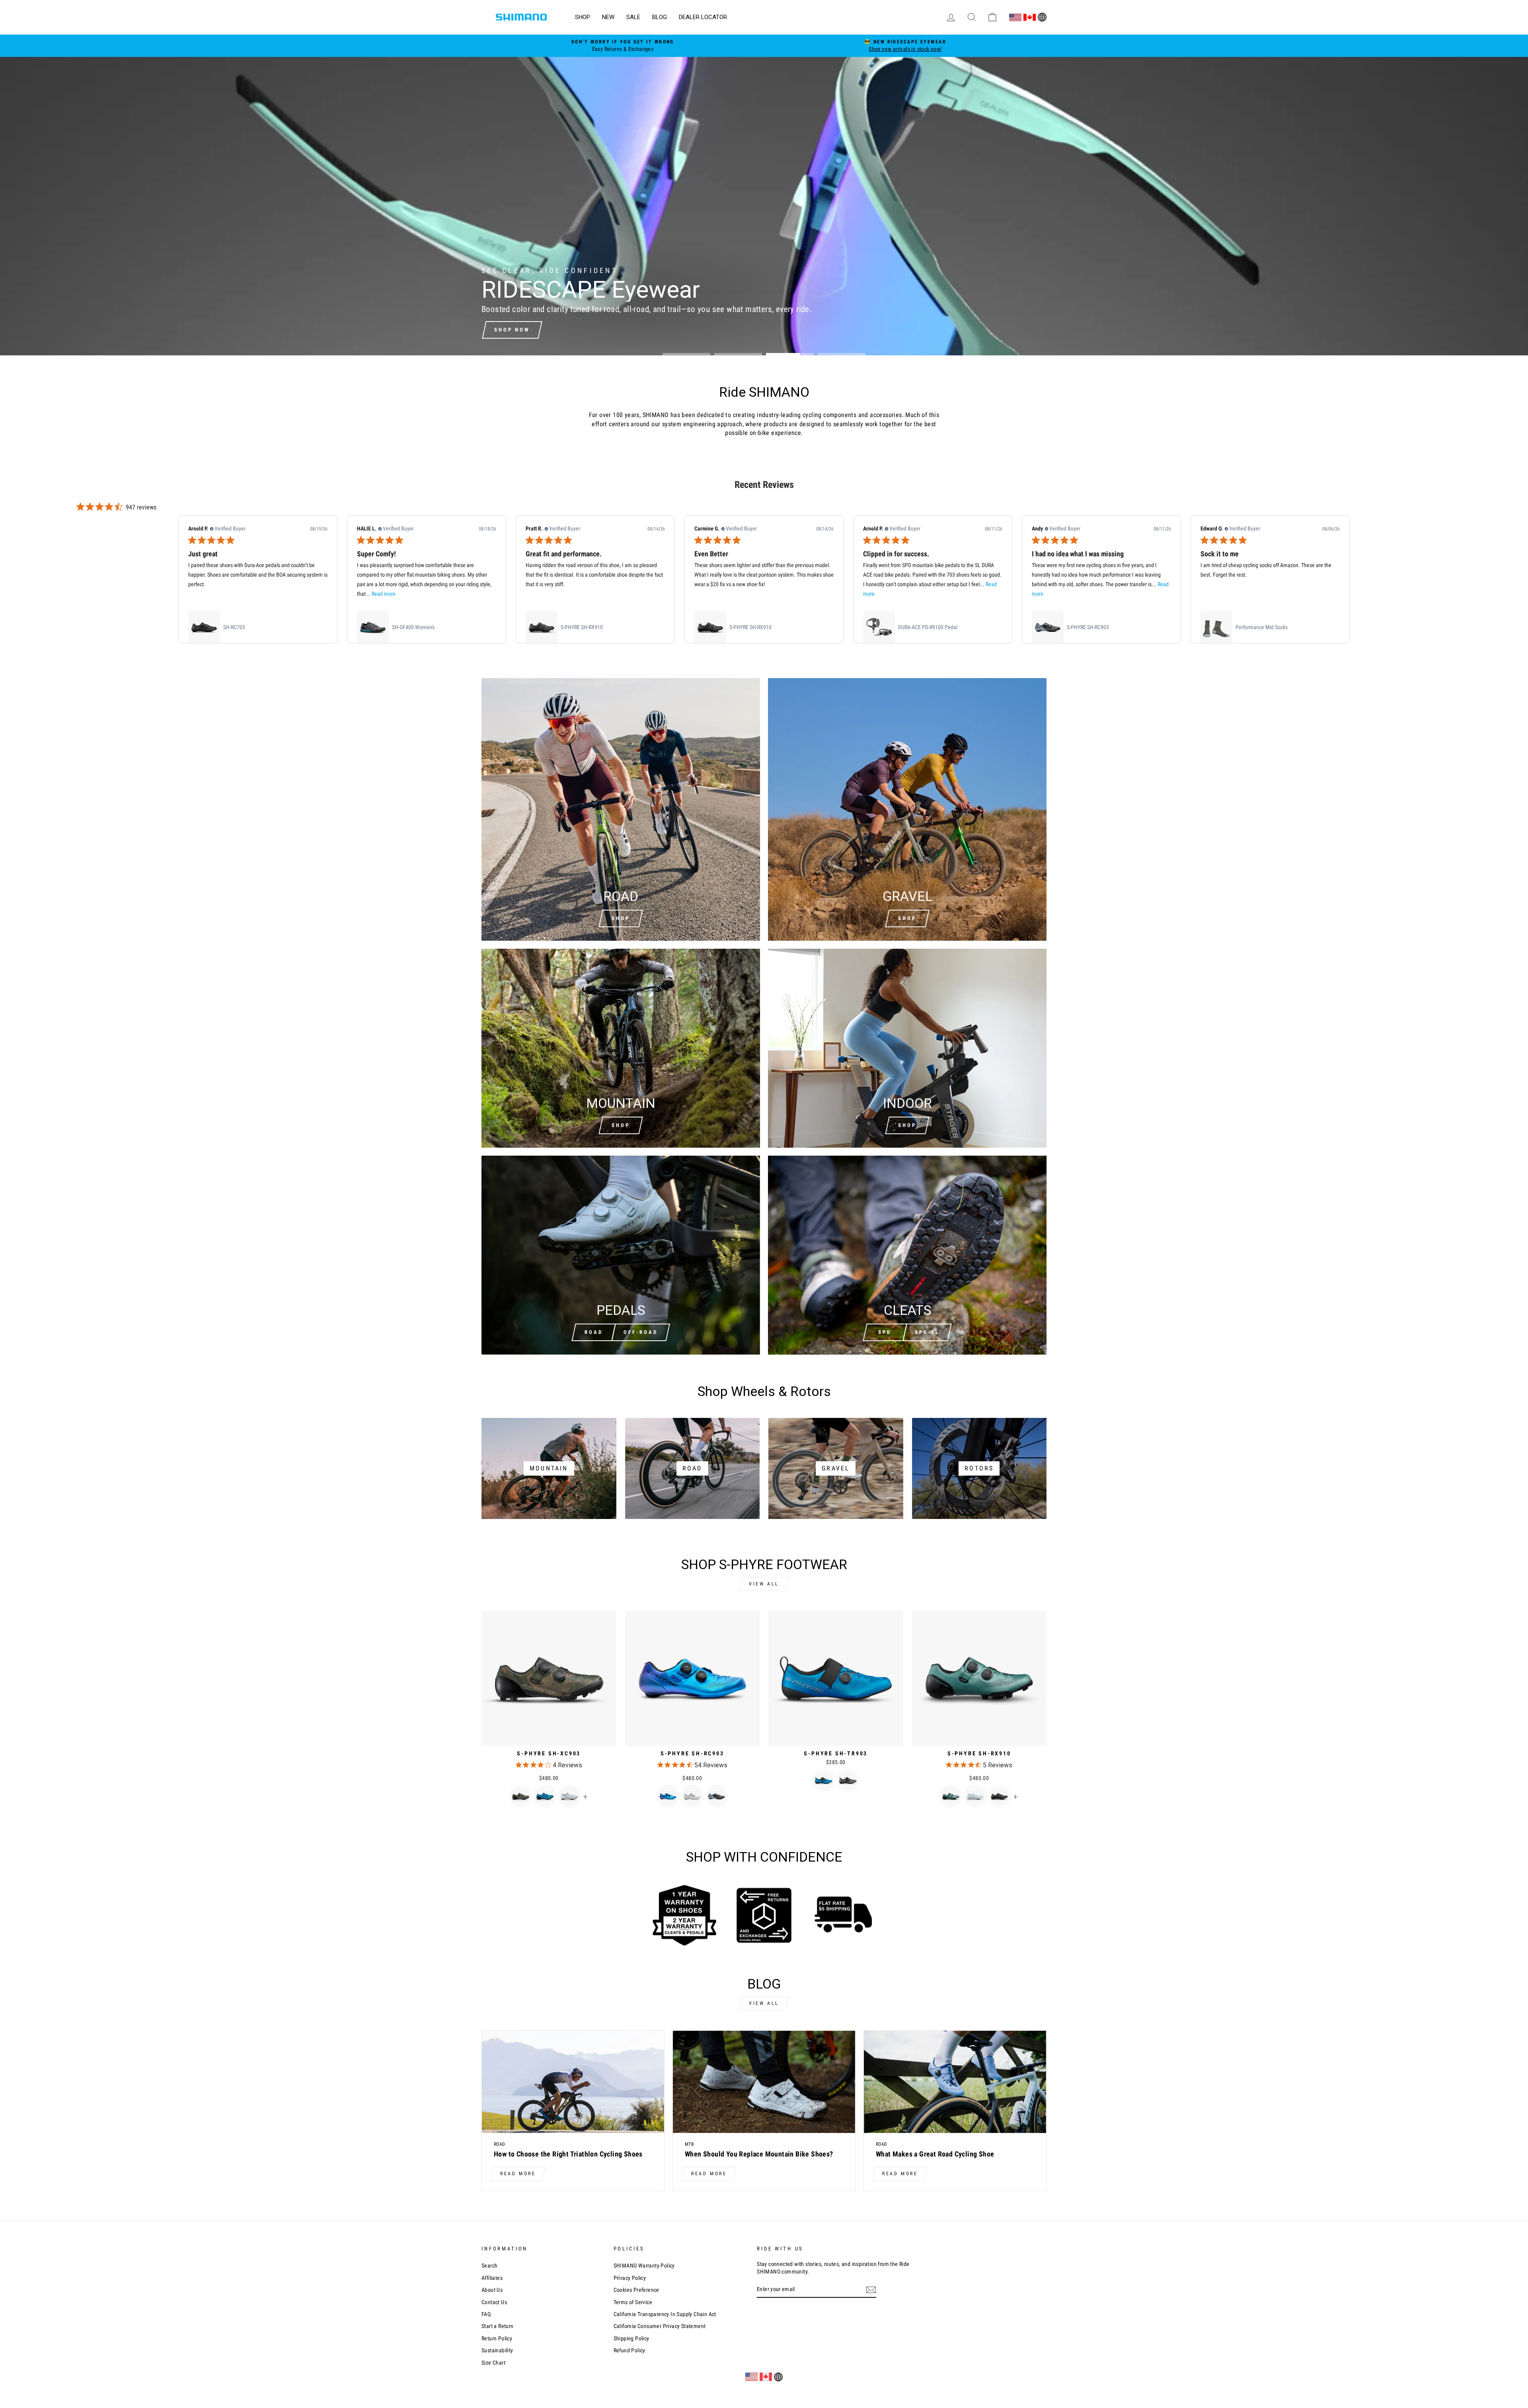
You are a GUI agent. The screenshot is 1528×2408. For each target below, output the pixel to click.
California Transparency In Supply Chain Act (665, 2314)
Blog (660, 17)
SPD (885, 1332)
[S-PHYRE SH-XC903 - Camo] (521, 1796)
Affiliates (492, 2278)
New (608, 17)
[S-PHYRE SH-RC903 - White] (692, 1796)
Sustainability (497, 2350)
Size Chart (493, 2363)
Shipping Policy (631, 2338)
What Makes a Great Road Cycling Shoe (935, 2154)
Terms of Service (633, 2302)
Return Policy (497, 2338)
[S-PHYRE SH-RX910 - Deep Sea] (951, 1796)
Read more (518, 2174)
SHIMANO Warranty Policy (644, 2266)
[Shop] (621, 1048)
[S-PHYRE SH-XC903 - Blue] (545, 1796)
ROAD (594, 1332)
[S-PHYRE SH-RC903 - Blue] (668, 1796)
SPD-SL (927, 1332)
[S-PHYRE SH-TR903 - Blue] (823, 1780)
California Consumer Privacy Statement (660, 2326)
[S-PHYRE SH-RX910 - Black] (999, 1796)
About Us (492, 2290)
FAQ (486, 2314)
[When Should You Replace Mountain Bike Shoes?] (764, 2082)
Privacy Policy (630, 2278)
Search (489, 2266)
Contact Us (494, 2302)
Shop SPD (511, 330)
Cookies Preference (636, 2290)
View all (764, 1584)
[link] (258, 627)
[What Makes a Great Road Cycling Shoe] (955, 2082)
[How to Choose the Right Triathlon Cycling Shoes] (573, 2082)
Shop (583, 17)
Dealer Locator (703, 17)
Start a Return (498, 2326)
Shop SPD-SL (574, 330)
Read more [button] (384, 594)
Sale (633, 17)
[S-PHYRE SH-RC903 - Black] (716, 1796)
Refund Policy (630, 2350)
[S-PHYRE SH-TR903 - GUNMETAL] (848, 1780)
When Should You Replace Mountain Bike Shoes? (759, 2154)
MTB (689, 2144)
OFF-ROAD (641, 1332)
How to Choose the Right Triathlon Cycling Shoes (568, 2154)
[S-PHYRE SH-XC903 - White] (569, 1796)
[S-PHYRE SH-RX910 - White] (975, 1796)
